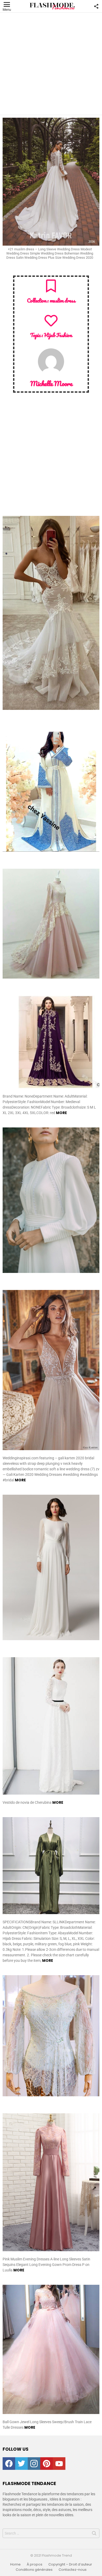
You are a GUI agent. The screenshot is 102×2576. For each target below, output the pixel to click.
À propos (35, 2564)
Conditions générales (34, 2570)
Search (94, 2534)
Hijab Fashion (58, 335)
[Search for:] (51, 2533)
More (61, 1113)
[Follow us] (96, 6)
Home (15, 2564)
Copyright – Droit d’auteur (70, 2564)
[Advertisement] (51, 64)
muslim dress (62, 300)
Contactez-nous (73, 2570)
